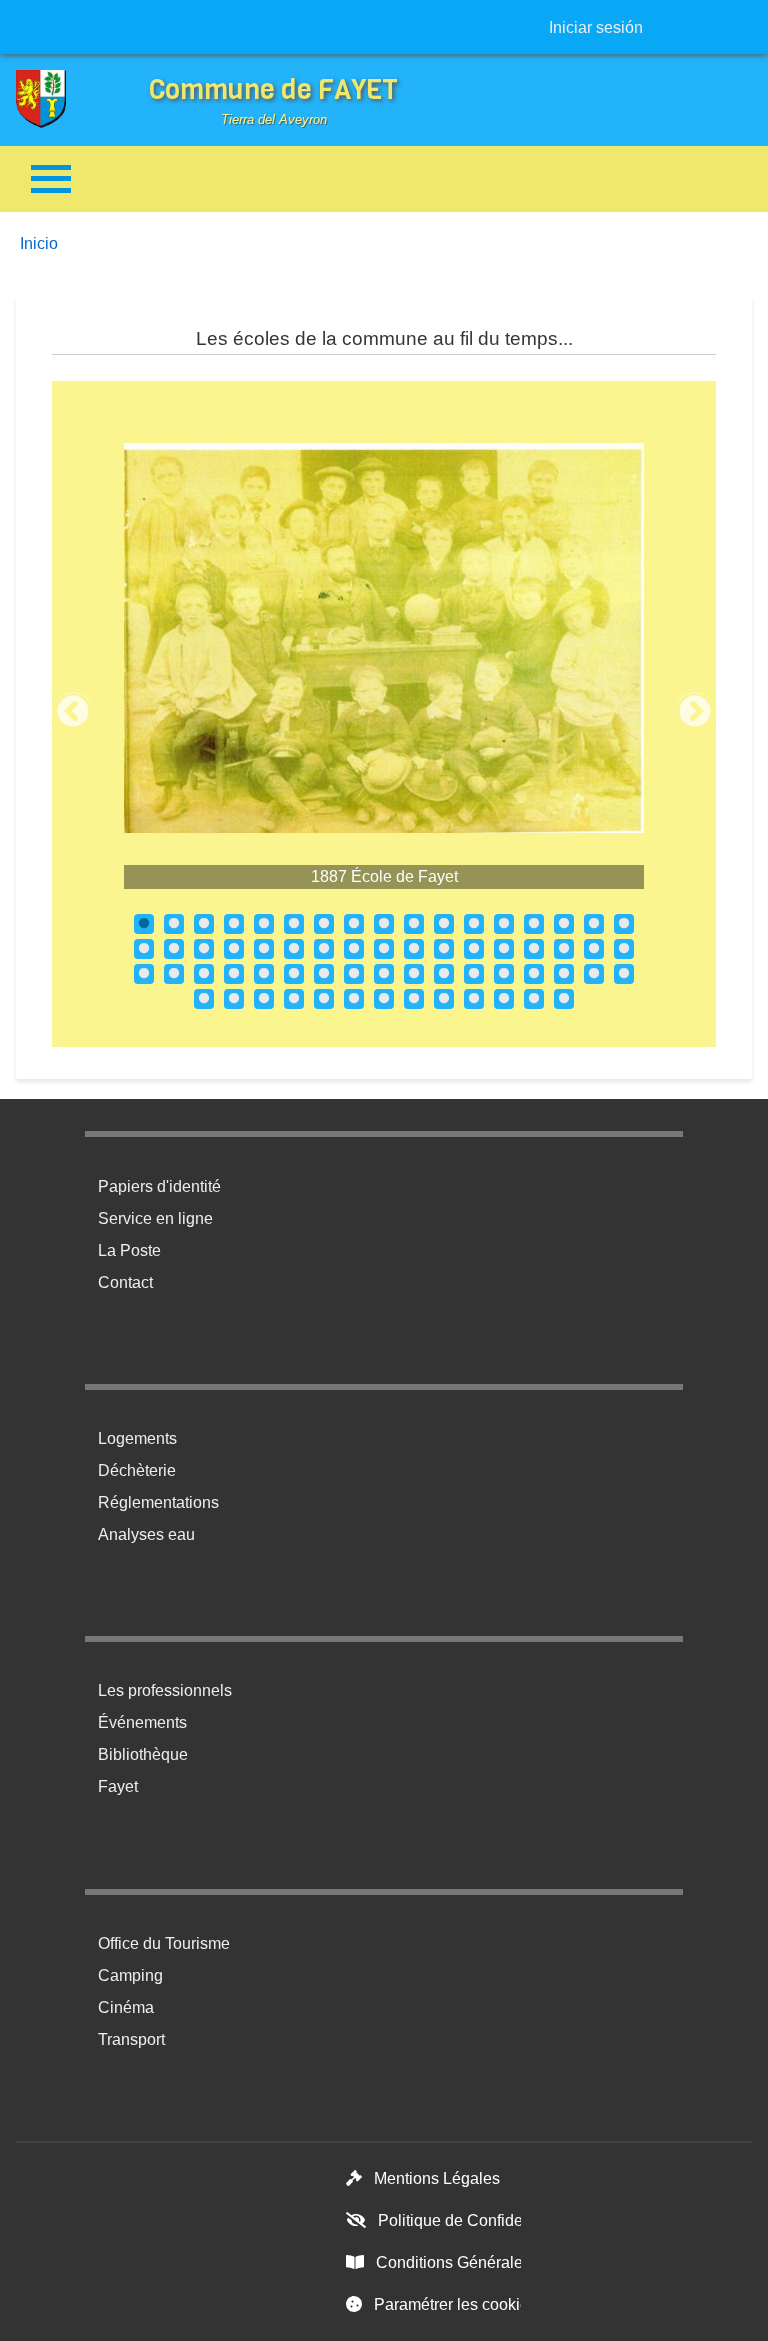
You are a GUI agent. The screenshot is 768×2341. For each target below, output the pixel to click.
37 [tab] (204, 974)
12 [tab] (474, 924)
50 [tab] (594, 974)
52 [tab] (204, 999)
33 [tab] (594, 949)
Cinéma (126, 2007)
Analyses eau (146, 1534)
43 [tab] (384, 974)
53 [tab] (234, 999)
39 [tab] (264, 974)
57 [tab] (354, 999)
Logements (137, 1438)
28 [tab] (444, 949)
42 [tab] (354, 974)
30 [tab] (504, 949)
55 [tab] (294, 999)
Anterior (73, 713)
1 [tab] (144, 924)
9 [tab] (384, 924)
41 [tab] (324, 974)
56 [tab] (324, 999)
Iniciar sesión (596, 27)
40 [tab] (294, 974)
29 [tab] (474, 949)
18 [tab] (144, 949)
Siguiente (695, 713)
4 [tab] (234, 924)
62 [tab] (504, 999)
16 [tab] (594, 924)
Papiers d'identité (159, 1186)
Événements (142, 1722)
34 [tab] (624, 949)
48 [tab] (534, 974)
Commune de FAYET (273, 89)
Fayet (118, 1786)
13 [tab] (504, 924)
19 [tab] (174, 949)
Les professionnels (165, 1690)
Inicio (39, 243)
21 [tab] (234, 949)
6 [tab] (294, 924)
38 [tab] (234, 974)
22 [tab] (264, 949)
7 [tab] (324, 924)
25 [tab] (354, 949)
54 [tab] (264, 999)
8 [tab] (354, 924)
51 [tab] (624, 974)
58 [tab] (384, 999)
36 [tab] (174, 974)
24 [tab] (324, 949)
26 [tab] (384, 949)
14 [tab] (534, 924)
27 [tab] (414, 949)
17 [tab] (624, 924)
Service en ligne (155, 1218)
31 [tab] (534, 949)
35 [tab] (144, 974)
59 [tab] (414, 999)
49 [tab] (564, 974)
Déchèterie (137, 1470)
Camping (130, 1975)
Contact (125, 1282)
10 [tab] (414, 924)
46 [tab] (474, 974)
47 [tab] (504, 974)
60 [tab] (444, 999)
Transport (131, 2039)
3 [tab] (204, 924)
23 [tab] (294, 949)
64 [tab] (564, 999)
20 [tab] (204, 949)
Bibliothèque (143, 1754)
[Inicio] (56, 99)
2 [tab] (174, 924)
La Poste (129, 1250)
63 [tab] (534, 999)
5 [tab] (264, 924)
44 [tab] (414, 974)
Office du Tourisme (164, 1943)
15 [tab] (564, 924)
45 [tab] (444, 974)
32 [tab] (564, 949)
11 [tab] (444, 924)
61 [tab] (474, 999)
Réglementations (158, 1502)
